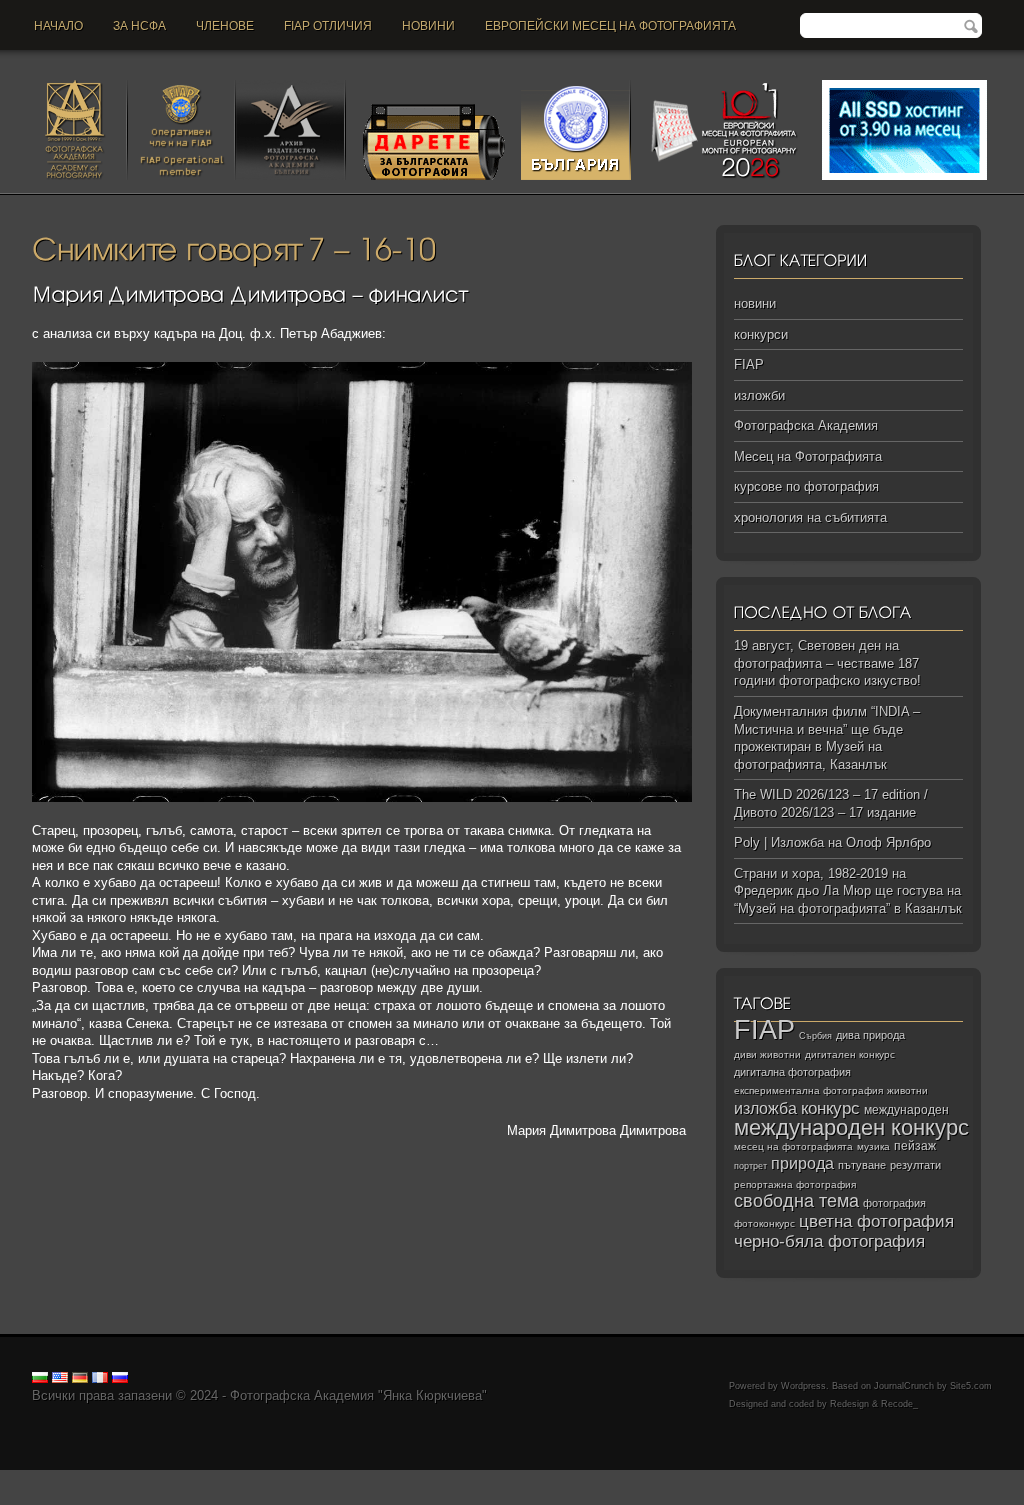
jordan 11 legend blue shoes (250, 1478)
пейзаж (915, 1146)
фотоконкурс (764, 1223)
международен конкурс (851, 1127)
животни (907, 1090)
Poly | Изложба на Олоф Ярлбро (832, 842)
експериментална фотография (808, 1090)
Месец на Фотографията (808, 456)
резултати (915, 1165)
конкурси (761, 334)
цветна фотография (876, 1221)
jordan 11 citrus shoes (694, 1478)
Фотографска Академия (806, 425)
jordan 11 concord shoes (405, 1478)
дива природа (870, 1035)
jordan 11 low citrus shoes (548, 1495)
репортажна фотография (795, 1184)
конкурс (830, 1108)
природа (802, 1163)
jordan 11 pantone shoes (398, 1495)
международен (906, 1110)
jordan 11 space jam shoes (839, 1478)
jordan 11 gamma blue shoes (83, 1478)
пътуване (862, 1165)
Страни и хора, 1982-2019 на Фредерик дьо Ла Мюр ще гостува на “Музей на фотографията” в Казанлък (848, 891)
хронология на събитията (810, 517)
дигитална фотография (792, 1072)
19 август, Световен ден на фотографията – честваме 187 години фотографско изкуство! (827, 663)
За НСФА (139, 26)
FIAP (749, 364)
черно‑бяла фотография (829, 1241)
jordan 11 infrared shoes (255, 1495)
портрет (750, 1166)
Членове (225, 26)
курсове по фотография (806, 486)
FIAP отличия (328, 26)
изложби (759, 395)
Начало (58, 26)
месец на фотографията (793, 1146)
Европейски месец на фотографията (610, 26)
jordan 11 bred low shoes (110, 1495)
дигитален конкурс (850, 1054)
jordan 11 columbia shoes (553, 1478)
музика (873, 1146)
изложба (765, 1108)
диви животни (767, 1054)
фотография (894, 1203)
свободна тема (796, 1201)
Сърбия (815, 1035)
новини (428, 26)
